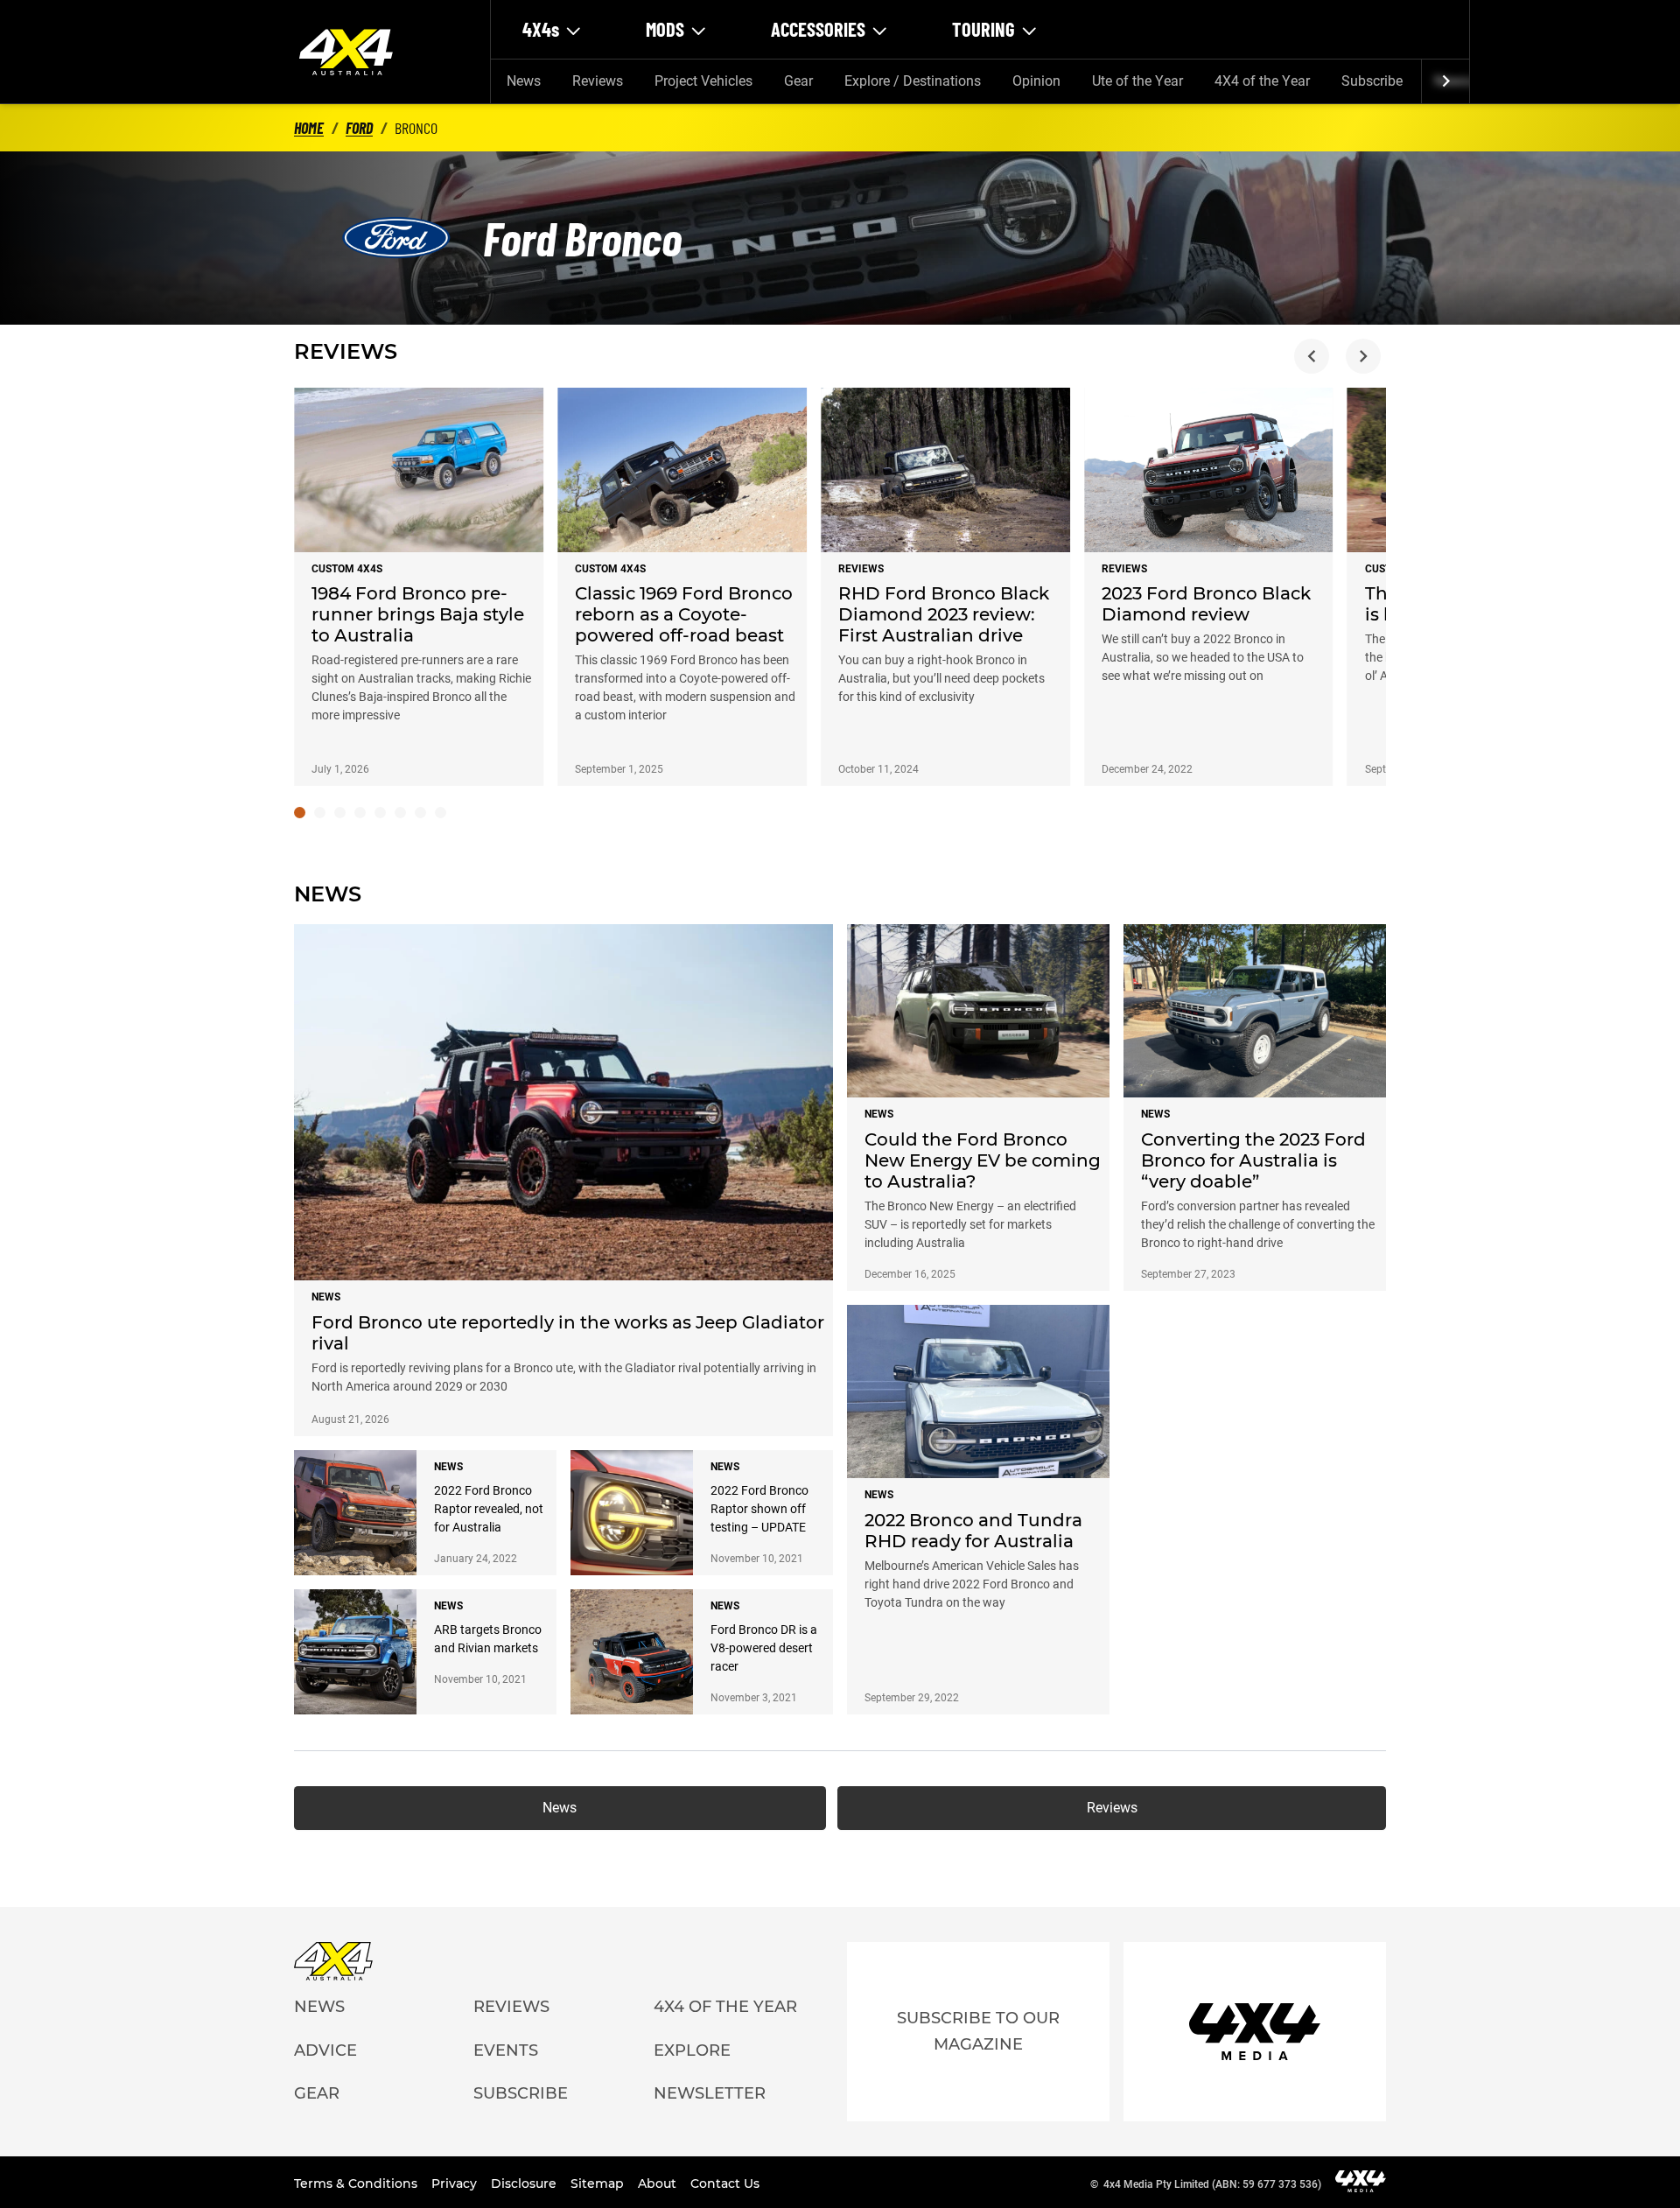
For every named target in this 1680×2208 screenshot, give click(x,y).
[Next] (1445, 81)
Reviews (598, 81)
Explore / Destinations (913, 81)
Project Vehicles (703, 81)
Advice (325, 2050)
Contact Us (725, 2183)
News (524, 81)
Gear (798, 81)
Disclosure (525, 2183)
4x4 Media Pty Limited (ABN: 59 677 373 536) (1212, 2184)
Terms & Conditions (357, 2183)
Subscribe (1372, 81)
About (659, 2183)
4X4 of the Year (1262, 81)
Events (506, 2050)
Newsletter (710, 2093)
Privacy (456, 2183)
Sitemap (599, 2183)
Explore (692, 2050)
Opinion (1036, 81)
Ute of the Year (1137, 81)
